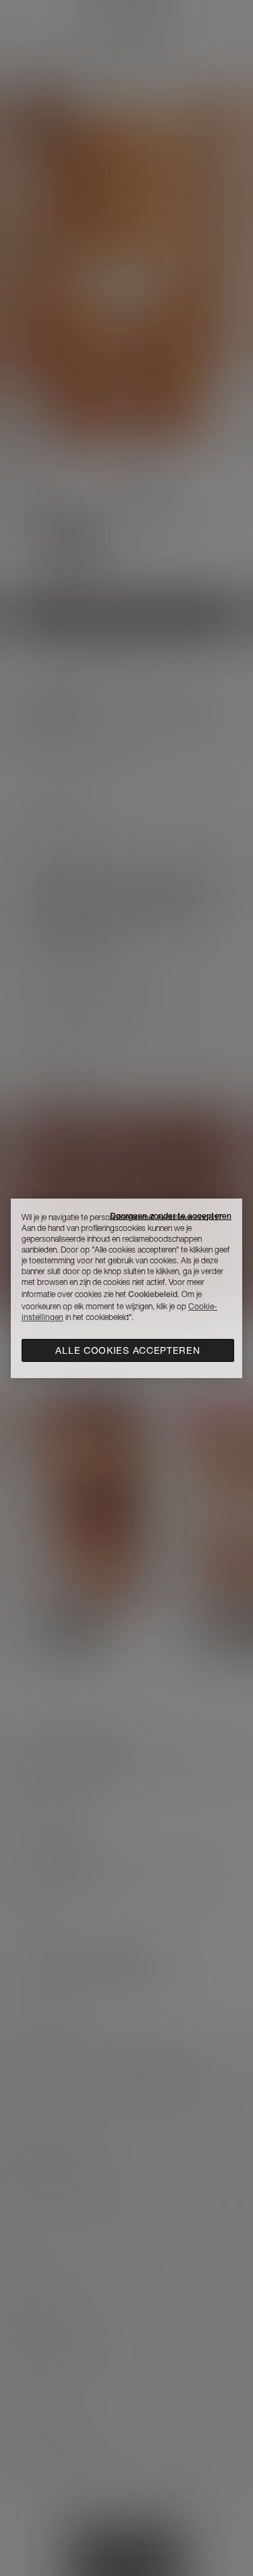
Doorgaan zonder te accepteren (171, 1216)
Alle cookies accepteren (128, 1350)
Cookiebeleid (153, 1294)
